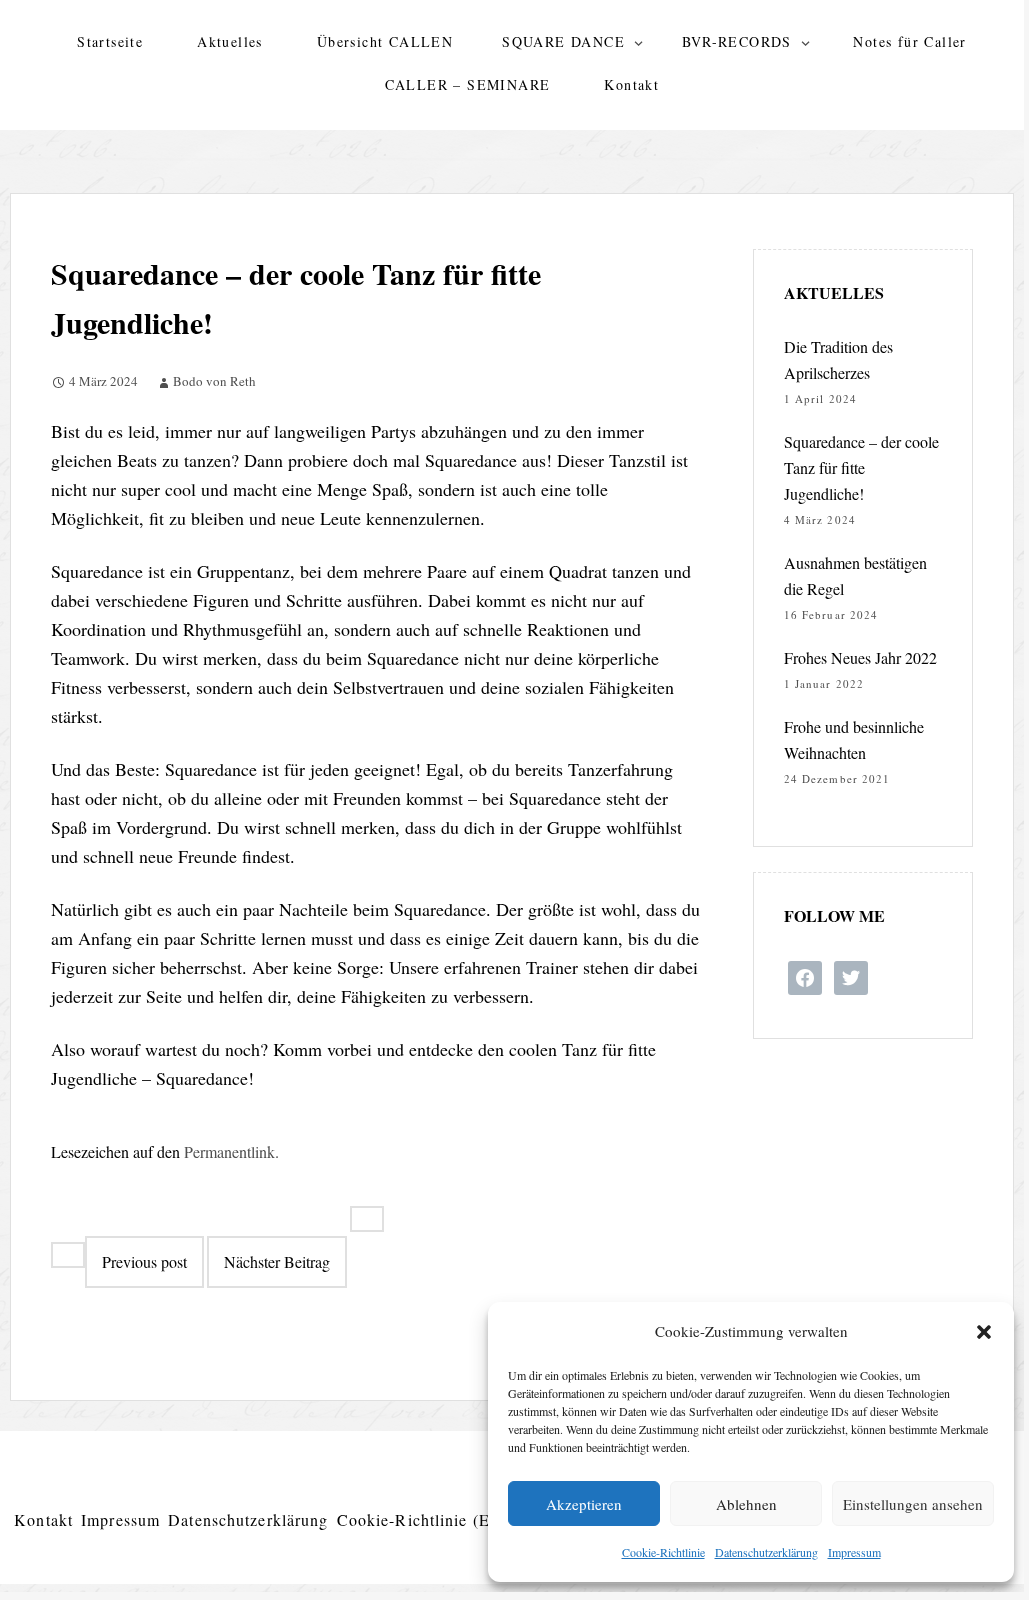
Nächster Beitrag (277, 1261)
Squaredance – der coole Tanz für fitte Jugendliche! (861, 467)
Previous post (144, 1261)
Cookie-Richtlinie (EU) (423, 1519)
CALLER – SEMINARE (468, 84)
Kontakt (631, 84)
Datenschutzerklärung (766, 1552)
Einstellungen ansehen (913, 1504)
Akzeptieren (584, 1504)
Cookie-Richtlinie (663, 1552)
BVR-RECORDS (737, 41)
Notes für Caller (909, 41)
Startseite (110, 41)
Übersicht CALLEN (385, 41)
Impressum (854, 1552)
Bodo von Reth (214, 381)
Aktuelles (230, 41)
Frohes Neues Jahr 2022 (860, 657)
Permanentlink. (231, 1151)
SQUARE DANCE (563, 41)
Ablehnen (746, 1504)
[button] (984, 1332)
